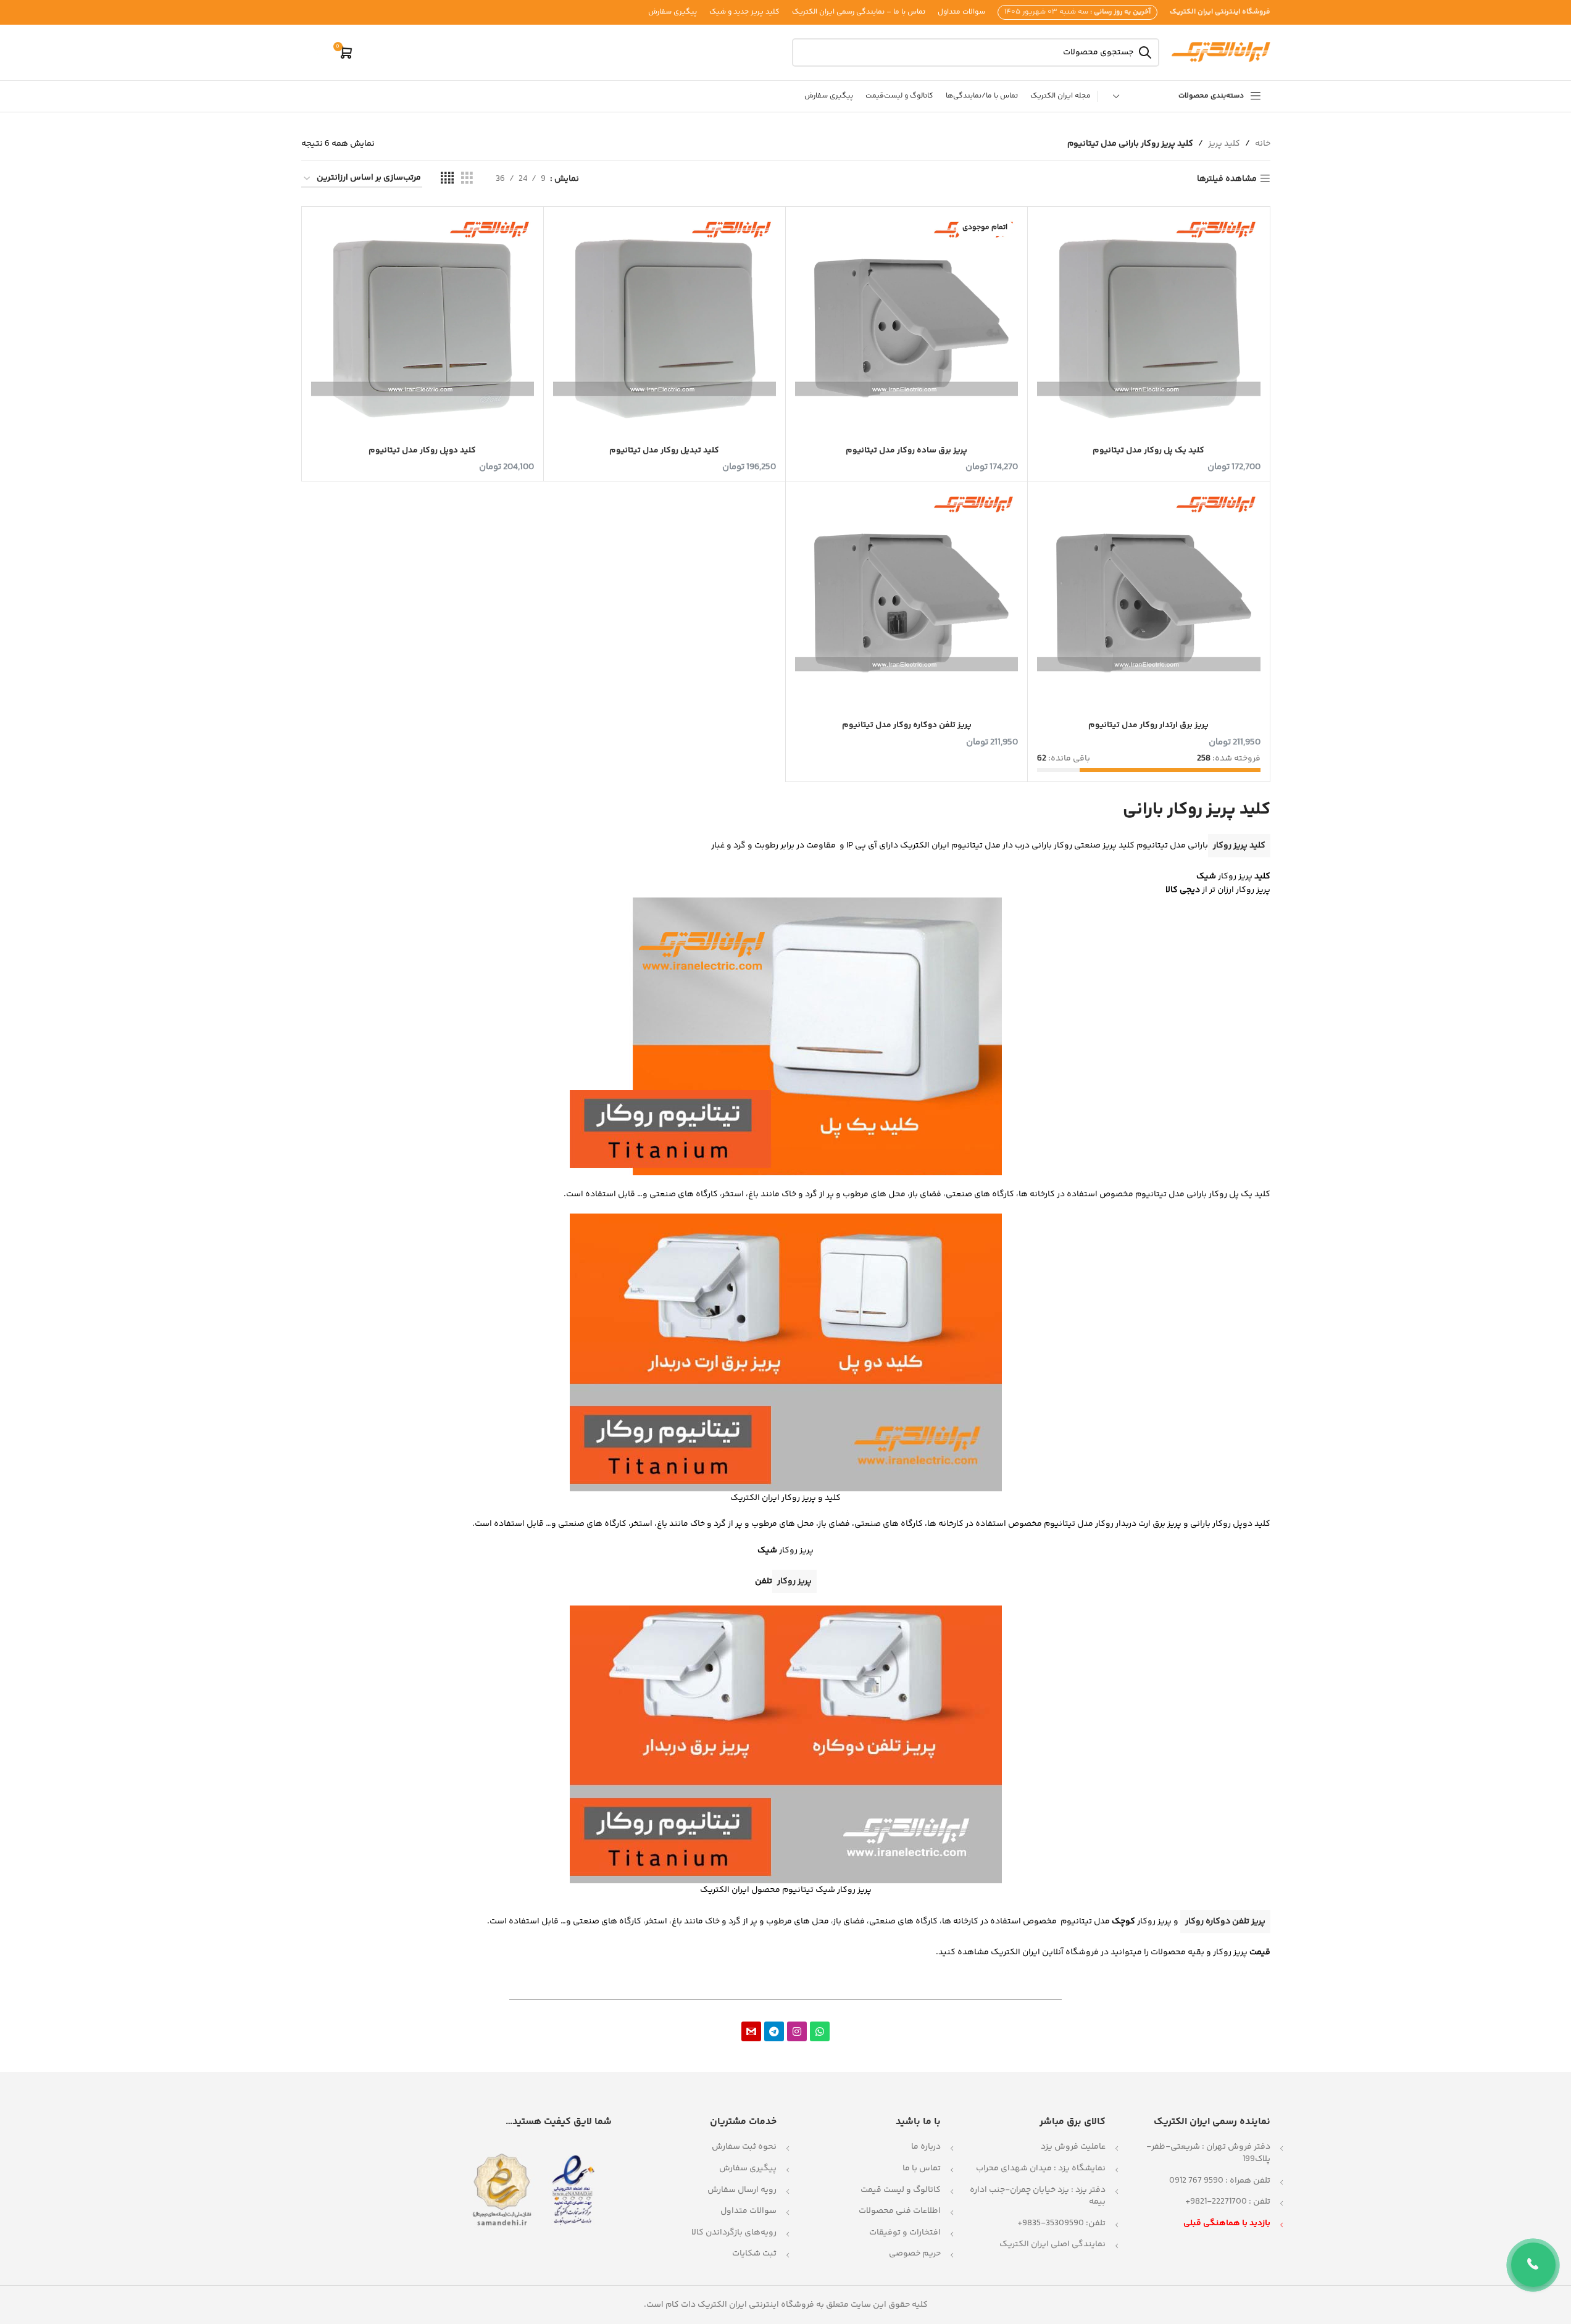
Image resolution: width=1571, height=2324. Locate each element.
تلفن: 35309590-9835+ (1061, 2223)
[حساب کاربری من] (317, 52)
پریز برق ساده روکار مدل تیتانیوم (906, 451)
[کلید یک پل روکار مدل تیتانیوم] (1148, 327)
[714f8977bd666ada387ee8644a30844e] (751, 2031)
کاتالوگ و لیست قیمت (901, 2190)
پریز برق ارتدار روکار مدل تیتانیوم (1148, 725)
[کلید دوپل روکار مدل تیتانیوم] (423, 327)
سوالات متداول (748, 2211)
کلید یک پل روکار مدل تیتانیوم (1148, 451)
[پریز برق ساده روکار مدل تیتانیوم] (906, 327)
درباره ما (926, 2147)
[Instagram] (797, 2031)
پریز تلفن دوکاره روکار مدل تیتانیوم (907, 725)
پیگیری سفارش (748, 2168)
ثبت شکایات (754, 2254)
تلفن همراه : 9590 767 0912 (1220, 2181)
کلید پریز (1224, 144)
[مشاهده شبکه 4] (447, 179)
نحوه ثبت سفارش (744, 2147)
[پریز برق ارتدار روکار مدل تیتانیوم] (1148, 602)
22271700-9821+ (1216, 2202)
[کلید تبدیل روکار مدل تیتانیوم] (665, 327)
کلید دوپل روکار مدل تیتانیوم (422, 451)
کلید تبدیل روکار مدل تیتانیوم (664, 451)
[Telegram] (774, 2031)
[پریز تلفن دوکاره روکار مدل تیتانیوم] (906, 602)
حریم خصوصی (915, 2254)
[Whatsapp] (820, 2031)
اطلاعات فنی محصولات (900, 2211)
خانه (1263, 144)
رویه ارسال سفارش (742, 2190)
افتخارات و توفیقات (905, 2233)
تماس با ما (922, 2168)
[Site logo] (1221, 52)
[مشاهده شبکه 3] (467, 179)
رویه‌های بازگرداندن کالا (734, 2233)
